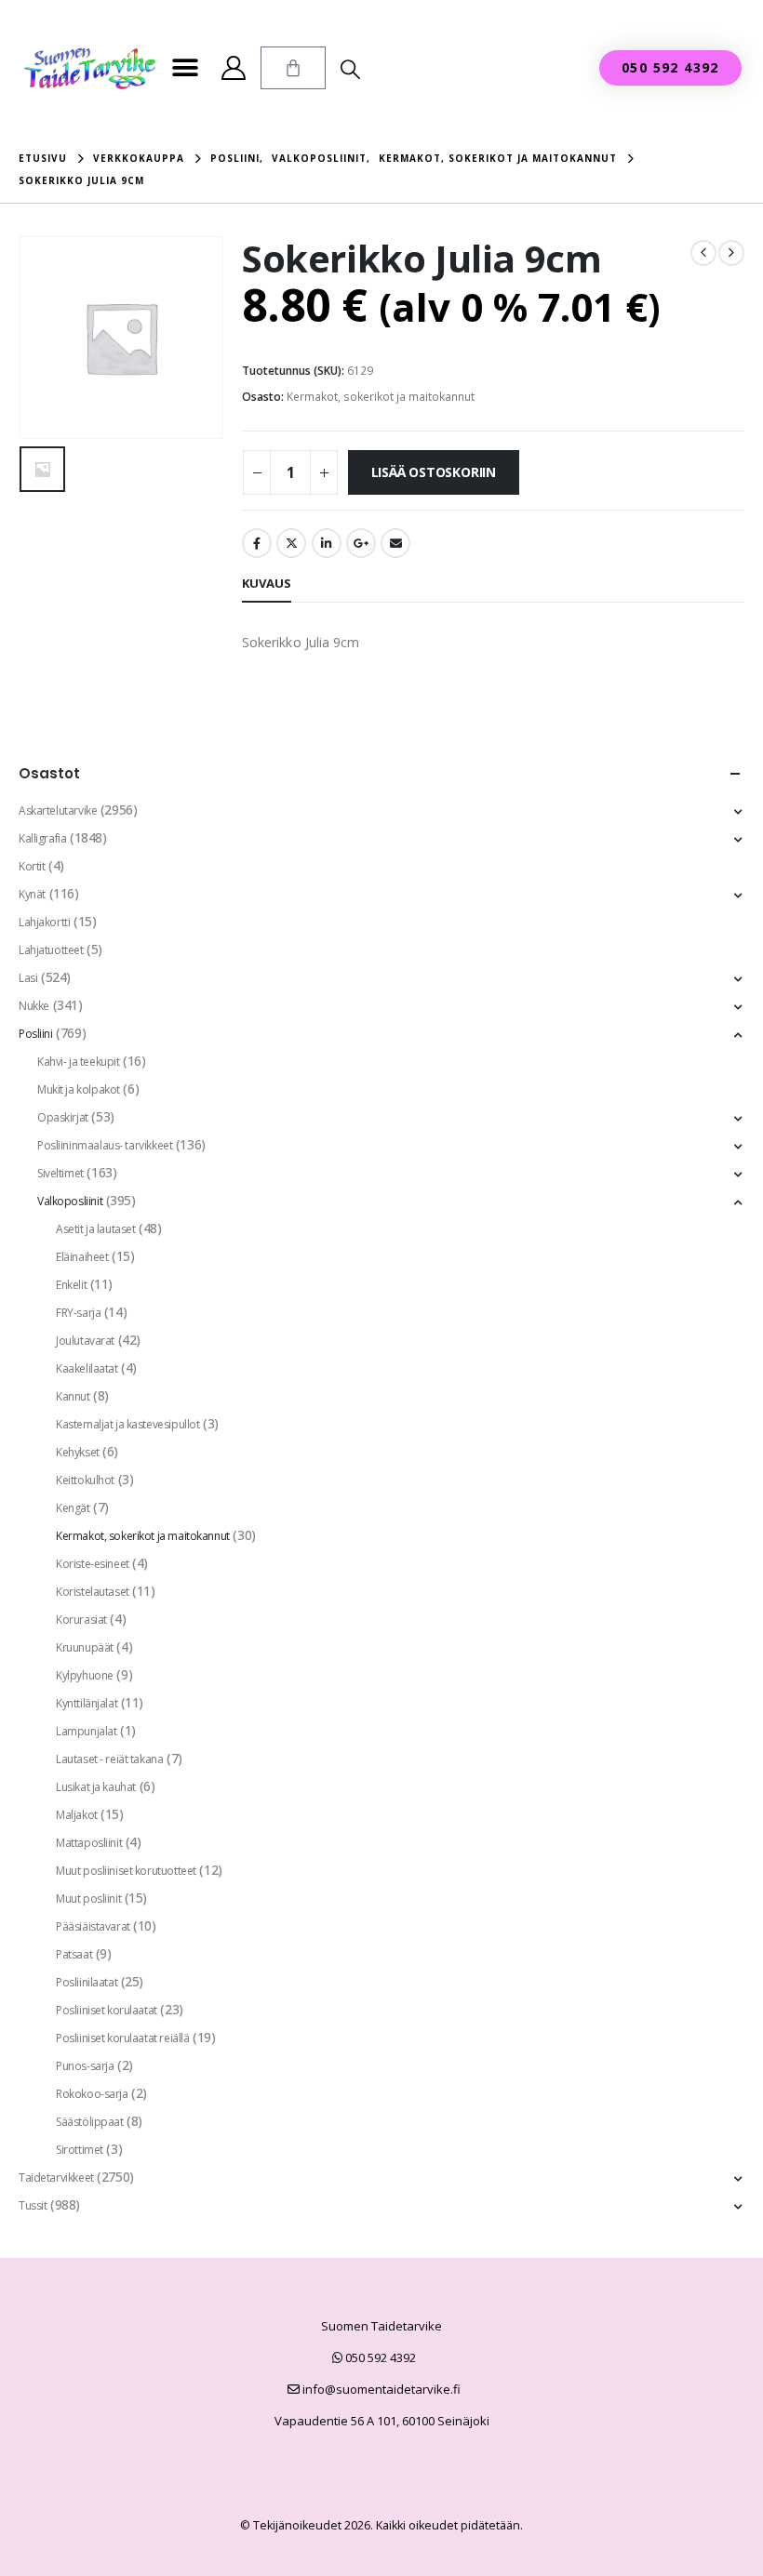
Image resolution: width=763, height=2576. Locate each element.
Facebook (257, 543)
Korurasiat (81, 1620)
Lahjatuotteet (51, 950)
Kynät (32, 894)
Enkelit (71, 1285)
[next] (731, 253)
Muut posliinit (88, 1899)
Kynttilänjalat (87, 1703)
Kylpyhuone (85, 1675)
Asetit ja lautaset (95, 1229)
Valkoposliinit (70, 1201)
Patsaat (74, 1954)
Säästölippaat (90, 2122)
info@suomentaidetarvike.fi (380, 2389)
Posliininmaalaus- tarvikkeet (105, 1145)
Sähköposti (395, 543)
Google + (361, 543)
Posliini (36, 1034)
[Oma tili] (233, 68)
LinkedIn (327, 543)
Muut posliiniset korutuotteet (126, 1871)
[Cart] (293, 68)
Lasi (28, 978)
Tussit (33, 2205)
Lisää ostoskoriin (434, 472)
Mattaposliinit (89, 1843)
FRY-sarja (78, 1313)
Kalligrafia (42, 838)
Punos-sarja (85, 2066)
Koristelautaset (93, 1592)
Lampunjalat (86, 1731)
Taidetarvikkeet (56, 2178)
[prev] (703, 253)
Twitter (291, 543)
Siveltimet (60, 1173)
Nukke (34, 1006)
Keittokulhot (85, 1480)
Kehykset (78, 1452)
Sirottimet (80, 2150)
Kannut (73, 1396)
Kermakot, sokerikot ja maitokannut (381, 397)
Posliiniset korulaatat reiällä (122, 2038)
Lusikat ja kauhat (96, 1787)
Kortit (32, 866)
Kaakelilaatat (87, 1368)
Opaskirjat (63, 1117)
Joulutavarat (85, 1341)
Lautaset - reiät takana (109, 1759)
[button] (185, 68)
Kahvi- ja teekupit (78, 1062)
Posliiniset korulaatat (107, 2010)
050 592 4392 (379, 2357)
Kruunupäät (85, 1647)
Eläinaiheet (82, 1257)
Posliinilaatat (87, 1982)
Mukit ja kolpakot (79, 1089)
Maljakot (77, 1815)
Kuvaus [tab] (267, 583)
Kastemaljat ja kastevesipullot (127, 1424)
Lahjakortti (44, 922)
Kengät (73, 1508)
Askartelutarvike (58, 810)
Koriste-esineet (93, 1564)
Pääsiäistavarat (93, 1926)
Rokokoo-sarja (92, 2094)
